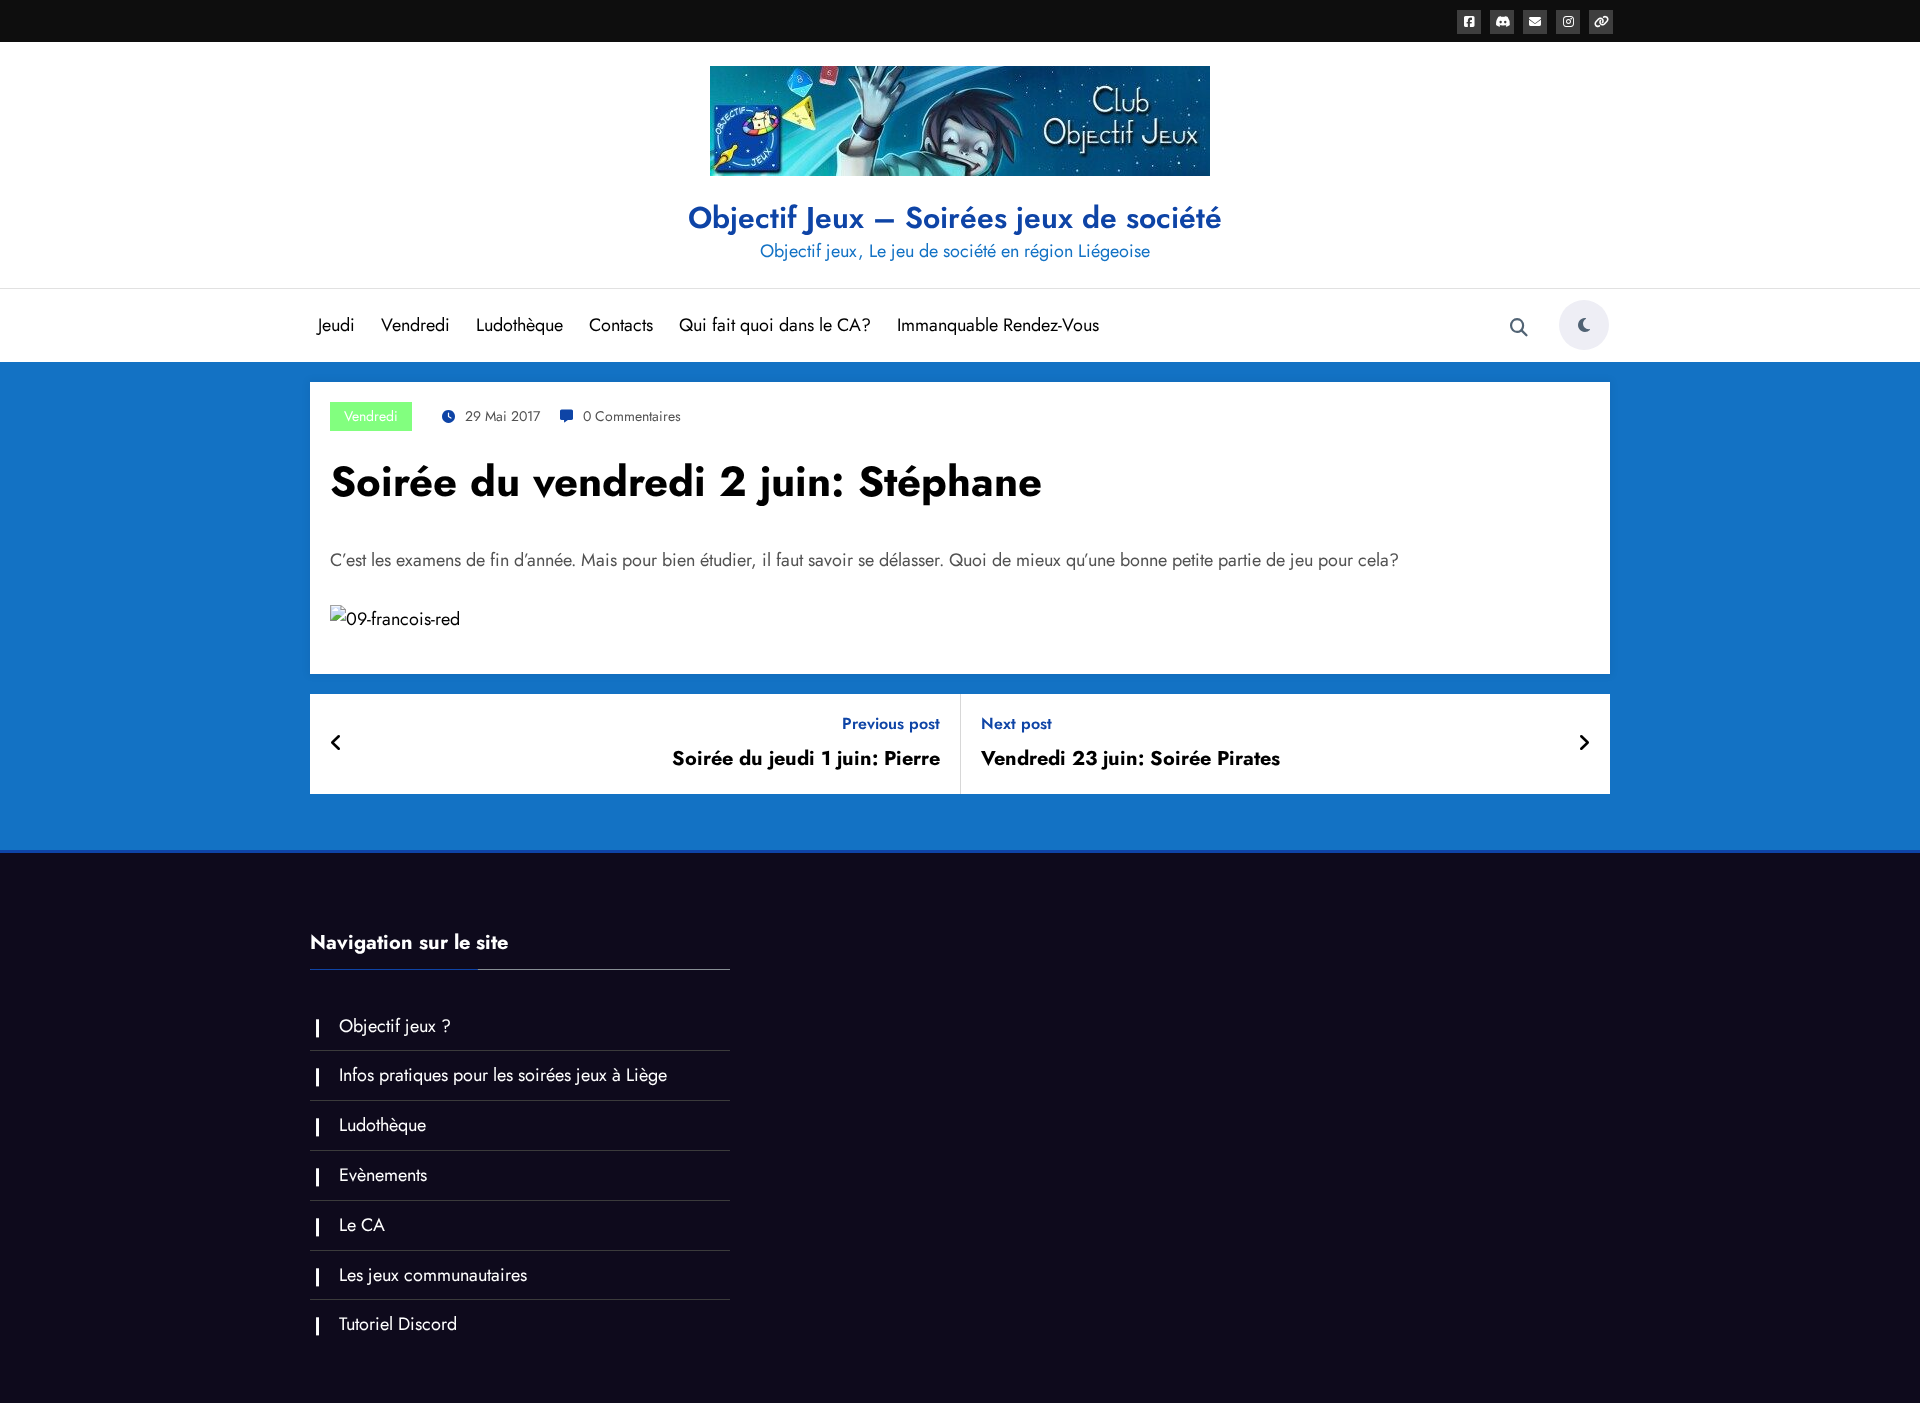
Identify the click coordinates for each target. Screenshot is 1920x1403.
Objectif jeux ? (395, 1026)
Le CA (362, 1225)
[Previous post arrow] (336, 744)
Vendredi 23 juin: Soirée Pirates (1130, 759)
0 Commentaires (632, 416)
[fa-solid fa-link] (1601, 22)
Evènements (383, 1175)
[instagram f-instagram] (1568, 22)
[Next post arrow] (1584, 744)
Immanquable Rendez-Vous (998, 325)
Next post (1016, 723)
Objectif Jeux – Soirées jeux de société (955, 217)
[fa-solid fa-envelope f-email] (1535, 22)
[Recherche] (1519, 328)
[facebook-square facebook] (1469, 22)
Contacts (621, 325)
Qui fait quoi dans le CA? (775, 325)
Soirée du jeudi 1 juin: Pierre (806, 759)
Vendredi (415, 325)
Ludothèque (519, 325)
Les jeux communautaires (433, 1275)
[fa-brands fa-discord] (1502, 22)
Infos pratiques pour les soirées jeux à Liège (503, 1075)
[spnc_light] (1584, 325)
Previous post (891, 723)
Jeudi (336, 325)
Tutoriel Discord (398, 1324)
